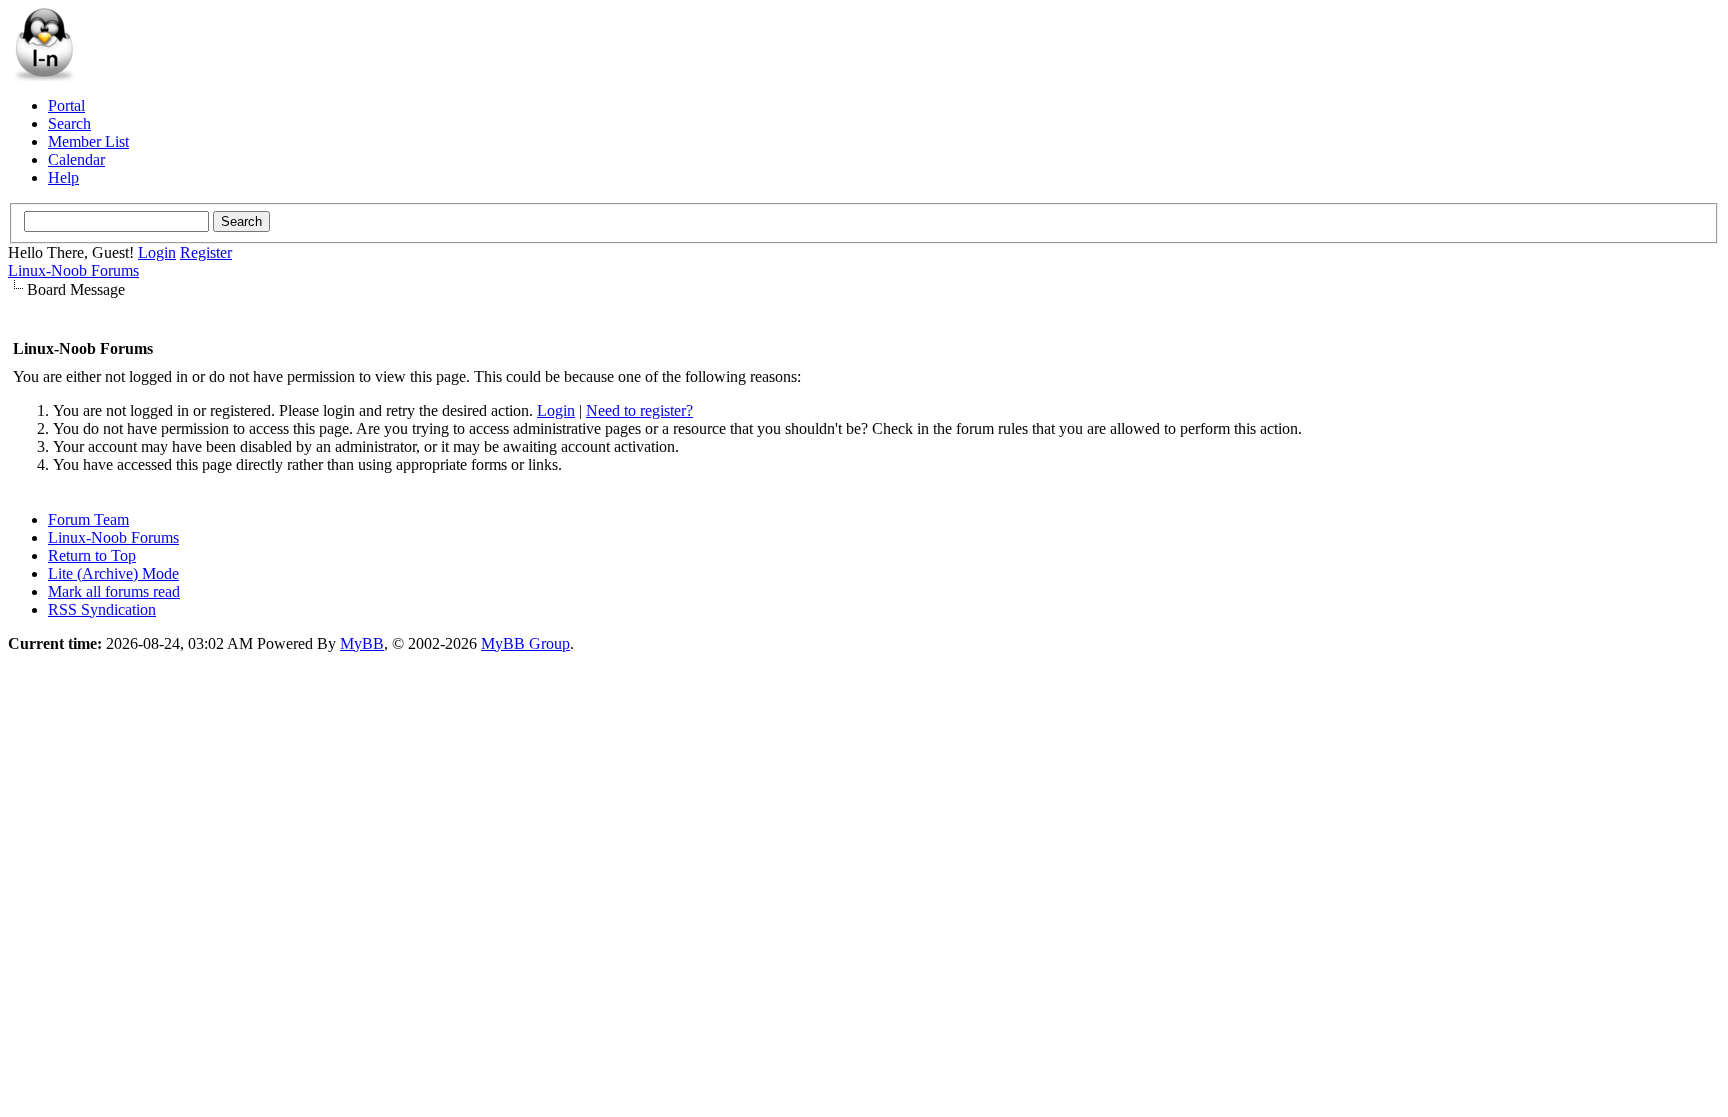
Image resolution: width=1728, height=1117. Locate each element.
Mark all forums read (114, 591)
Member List (88, 141)
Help (63, 177)
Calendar (76, 159)
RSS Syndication (102, 609)
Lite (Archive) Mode (113, 573)
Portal (66, 105)
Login (157, 252)
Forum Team (88, 519)
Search (69, 123)
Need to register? (639, 410)
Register (206, 252)
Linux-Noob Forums (73, 270)
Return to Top (92, 555)
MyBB (362, 643)
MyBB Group (525, 643)
